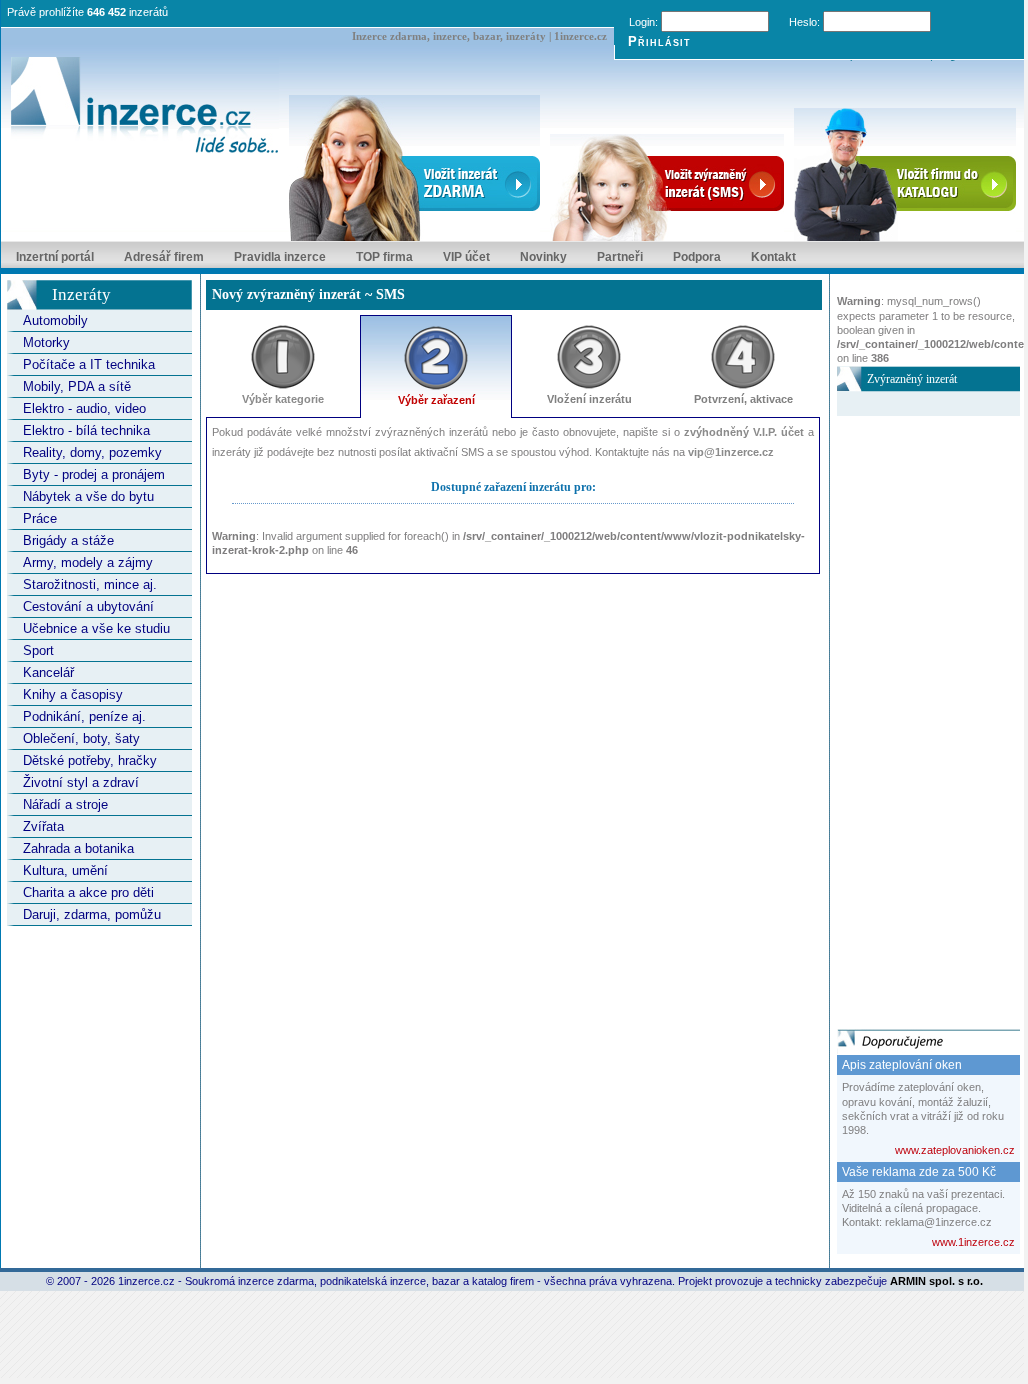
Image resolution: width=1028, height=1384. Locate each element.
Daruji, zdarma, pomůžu (92, 914)
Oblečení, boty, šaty (81, 738)
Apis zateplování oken (902, 1065)
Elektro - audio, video (84, 408)
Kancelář (48, 672)
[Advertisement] (917, 716)
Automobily (55, 320)
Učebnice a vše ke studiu (96, 628)
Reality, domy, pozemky (92, 452)
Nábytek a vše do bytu (88, 496)
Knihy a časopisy (73, 694)
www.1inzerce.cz (973, 1242)
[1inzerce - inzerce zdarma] (145, 107)
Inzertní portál (55, 257)
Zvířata (43, 826)
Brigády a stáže (68, 540)
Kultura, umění (65, 870)
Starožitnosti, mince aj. (90, 584)
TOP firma (384, 257)
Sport (38, 650)
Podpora (697, 257)
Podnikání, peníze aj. (84, 716)
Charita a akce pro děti (88, 892)
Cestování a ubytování (88, 606)
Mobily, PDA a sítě (77, 386)
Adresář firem (164, 257)
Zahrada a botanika (78, 848)
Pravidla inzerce (280, 257)
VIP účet (466, 257)
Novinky (543, 257)
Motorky (46, 342)
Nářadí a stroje (65, 804)
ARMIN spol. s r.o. (936, 1281)
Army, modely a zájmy (88, 562)
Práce (40, 518)
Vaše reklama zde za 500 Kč (919, 1172)
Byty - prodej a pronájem (94, 474)
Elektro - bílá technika (86, 430)
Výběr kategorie (283, 399)
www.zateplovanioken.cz (955, 1150)
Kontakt (773, 257)
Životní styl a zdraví (81, 782)
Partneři (620, 257)
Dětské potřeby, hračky (90, 760)
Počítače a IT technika (89, 364)
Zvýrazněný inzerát (912, 379)
